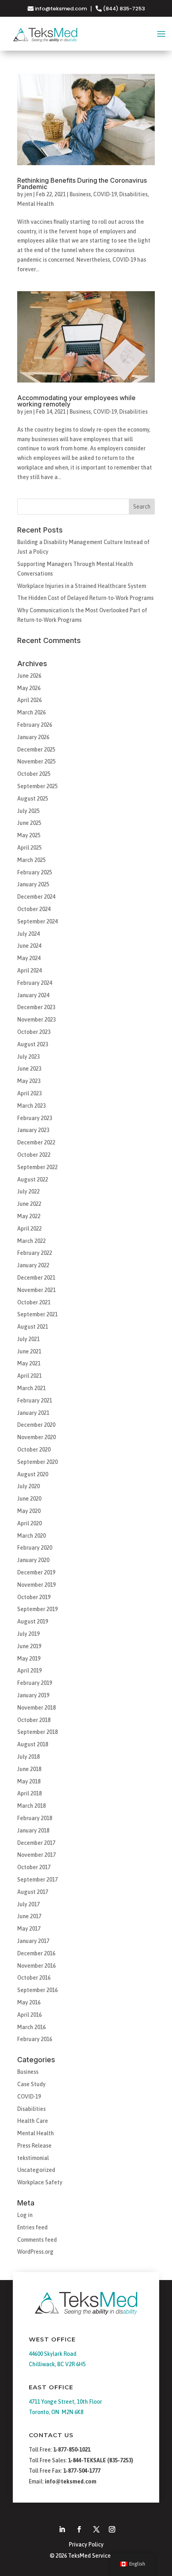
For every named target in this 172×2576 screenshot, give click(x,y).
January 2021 (33, 1413)
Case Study (31, 2084)
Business (80, 194)
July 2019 (28, 1634)
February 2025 (35, 872)
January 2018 (33, 1830)
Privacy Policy (86, 2544)
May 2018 (29, 1781)
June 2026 (29, 676)
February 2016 (35, 2039)
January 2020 (33, 1560)
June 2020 (29, 1499)
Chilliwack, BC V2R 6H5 (57, 2364)
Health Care (33, 2121)
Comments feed (37, 2240)
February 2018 (35, 1818)
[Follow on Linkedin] (62, 2529)
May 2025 (29, 835)
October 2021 (34, 1302)
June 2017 (29, 1916)
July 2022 (28, 1191)
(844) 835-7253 (123, 9)
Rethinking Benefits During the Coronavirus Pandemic (82, 183)
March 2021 (31, 1388)
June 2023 (29, 1069)
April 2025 (29, 848)
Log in (25, 2215)
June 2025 (29, 823)
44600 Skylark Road (53, 2354)
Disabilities (133, 194)
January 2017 (33, 1941)
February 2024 (35, 983)
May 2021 (29, 1363)
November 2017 (36, 1855)
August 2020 (33, 1474)
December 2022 (36, 1142)
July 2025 (28, 811)
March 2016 (31, 2027)
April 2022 (29, 1229)
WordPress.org (35, 2252)
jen (28, 194)
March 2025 (31, 860)
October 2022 (34, 1155)
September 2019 (37, 1609)
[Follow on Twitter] (96, 2529)
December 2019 (36, 1572)
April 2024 (29, 970)
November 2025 (36, 761)
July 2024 (28, 934)
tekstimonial (33, 2158)
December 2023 (36, 1007)
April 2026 (29, 700)
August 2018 (33, 1744)
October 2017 (34, 1867)
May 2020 (29, 1511)
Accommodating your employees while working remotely (76, 401)
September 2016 (37, 1990)
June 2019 (29, 1646)
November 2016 (36, 1966)
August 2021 (33, 1327)
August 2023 (33, 1044)
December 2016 (36, 1953)
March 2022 (31, 1241)
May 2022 (29, 1216)
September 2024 (37, 921)
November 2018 (36, 1708)
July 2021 (28, 1339)
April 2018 (29, 1793)
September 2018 (37, 1732)
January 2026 (33, 737)
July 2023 (28, 1057)
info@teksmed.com (61, 9)
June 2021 (29, 1351)
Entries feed (32, 2227)
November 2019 (36, 1585)
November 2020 (36, 1437)
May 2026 (29, 688)
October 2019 (34, 1597)
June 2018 (29, 1769)
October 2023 (34, 1032)
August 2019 (33, 1621)
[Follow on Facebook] (79, 2529)
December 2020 (36, 1425)
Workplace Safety (40, 2182)
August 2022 (33, 1180)
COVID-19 (105, 194)
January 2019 (33, 1695)
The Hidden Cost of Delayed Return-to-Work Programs (85, 598)
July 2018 (28, 1757)
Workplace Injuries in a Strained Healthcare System (82, 586)
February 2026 (35, 725)
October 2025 (34, 774)
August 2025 (33, 799)
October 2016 (34, 1978)
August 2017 (33, 1892)
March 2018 (31, 1806)
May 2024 (29, 958)
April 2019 (29, 1671)
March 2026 (31, 712)
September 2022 (37, 1167)
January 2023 (33, 1130)
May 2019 (29, 1659)
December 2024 (36, 897)
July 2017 (28, 1904)
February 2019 (35, 1683)
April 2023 (29, 1093)
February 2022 (35, 1253)
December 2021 (36, 1278)
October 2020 (34, 1450)
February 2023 (35, 1118)
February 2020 (35, 1548)
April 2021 (29, 1376)
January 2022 (33, 1265)
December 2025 (36, 750)
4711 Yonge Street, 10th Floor (65, 2402)
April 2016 (29, 2015)
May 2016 (29, 2002)
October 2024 (34, 909)
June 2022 (29, 1204)
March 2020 (31, 1536)
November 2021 (36, 1290)
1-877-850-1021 (72, 2450)
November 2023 (36, 1020)
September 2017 (37, 1880)
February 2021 (35, 1400)
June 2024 (29, 946)
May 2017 (29, 1929)
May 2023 (29, 1081)
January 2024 (33, 995)
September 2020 (37, 1462)
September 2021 (37, 1314)
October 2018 (34, 1720)
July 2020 (28, 1486)
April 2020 (29, 1523)
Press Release (34, 2146)
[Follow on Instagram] (112, 2529)
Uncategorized (36, 2170)
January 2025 (33, 884)
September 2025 (37, 786)
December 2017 (36, 1843)
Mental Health (36, 204)
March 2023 (31, 1106)
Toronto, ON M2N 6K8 (56, 2412)
